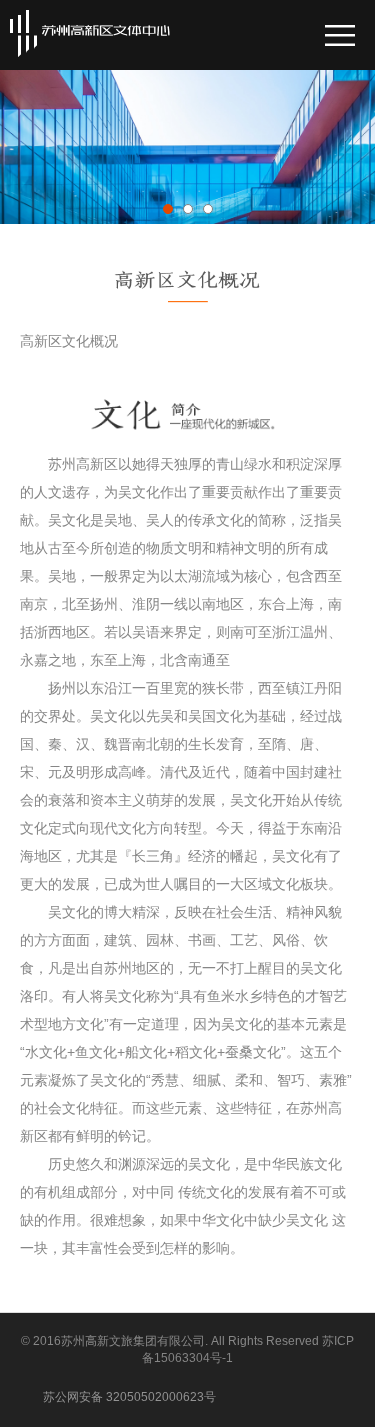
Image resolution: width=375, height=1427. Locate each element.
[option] (187, 182)
